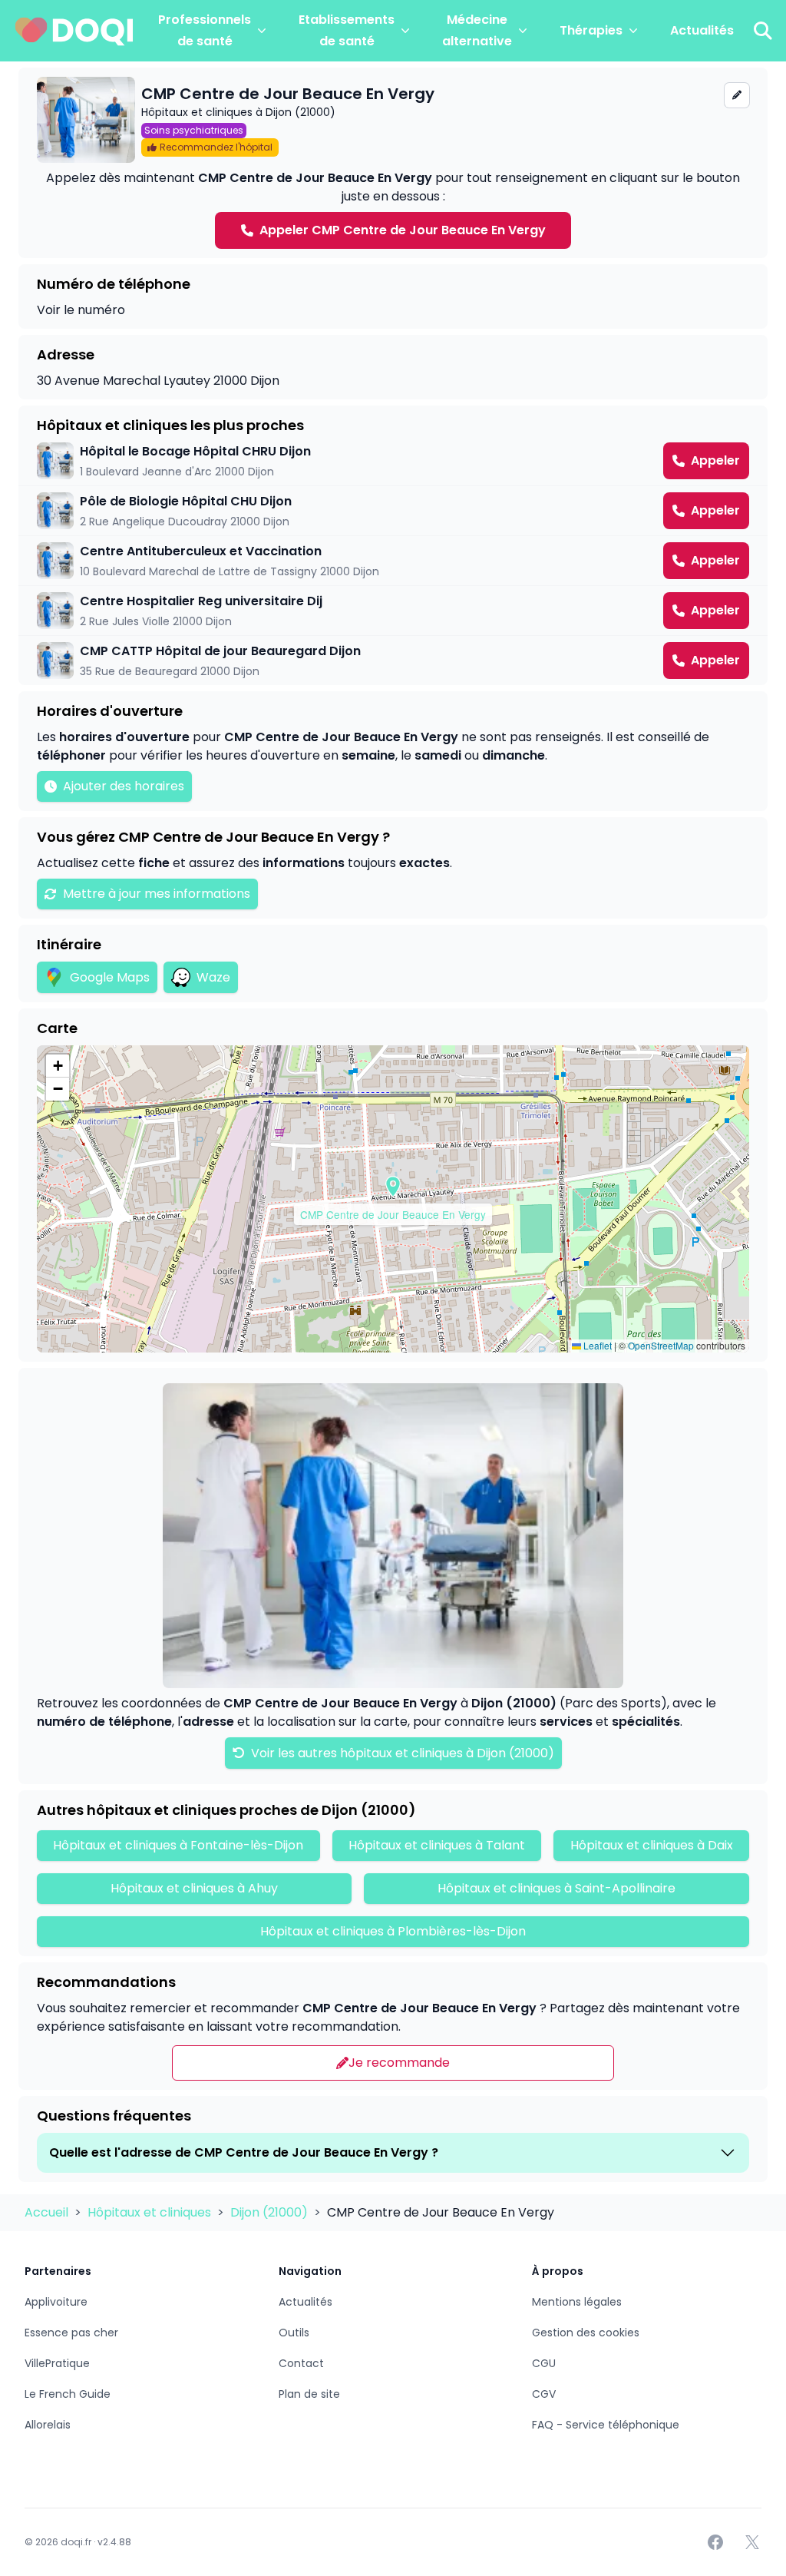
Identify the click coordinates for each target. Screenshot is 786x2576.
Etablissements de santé (347, 30)
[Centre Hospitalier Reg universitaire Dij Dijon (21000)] (393, 611)
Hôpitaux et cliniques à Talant (437, 1845)
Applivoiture (56, 2302)
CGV (544, 2394)
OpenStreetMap (661, 1345)
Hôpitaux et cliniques (151, 2212)
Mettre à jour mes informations (157, 894)
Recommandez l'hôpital (216, 147)
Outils (294, 2333)
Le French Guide (68, 2394)
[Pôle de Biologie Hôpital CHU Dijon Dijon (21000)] (393, 511)
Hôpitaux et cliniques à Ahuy (194, 1888)
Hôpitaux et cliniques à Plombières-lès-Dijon (393, 1931)
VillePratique (57, 2363)
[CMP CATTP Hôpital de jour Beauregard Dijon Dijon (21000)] (393, 661)
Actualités (702, 30)
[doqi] (74, 31)
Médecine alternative (477, 30)
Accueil (48, 2212)
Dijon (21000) (271, 2212)
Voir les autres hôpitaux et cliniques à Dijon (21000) (401, 1753)
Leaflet (596, 1345)
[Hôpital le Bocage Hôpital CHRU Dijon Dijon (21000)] (393, 461)
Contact (301, 2363)
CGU (544, 2363)
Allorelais (48, 2425)
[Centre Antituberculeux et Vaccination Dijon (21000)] (393, 561)
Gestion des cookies (586, 2333)
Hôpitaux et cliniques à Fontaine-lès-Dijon (178, 1845)
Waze (213, 977)
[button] (393, 1187)
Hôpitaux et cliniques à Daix (652, 1845)
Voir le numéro (81, 310)
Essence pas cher (71, 2333)
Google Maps (110, 977)
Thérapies (591, 30)
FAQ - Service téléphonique (606, 2425)
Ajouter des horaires (124, 786)
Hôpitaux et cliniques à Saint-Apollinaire (556, 1888)
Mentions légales (577, 2302)
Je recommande (399, 2063)
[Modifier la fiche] (737, 95)
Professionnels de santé (205, 30)
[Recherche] (763, 31)
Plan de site (309, 2394)
